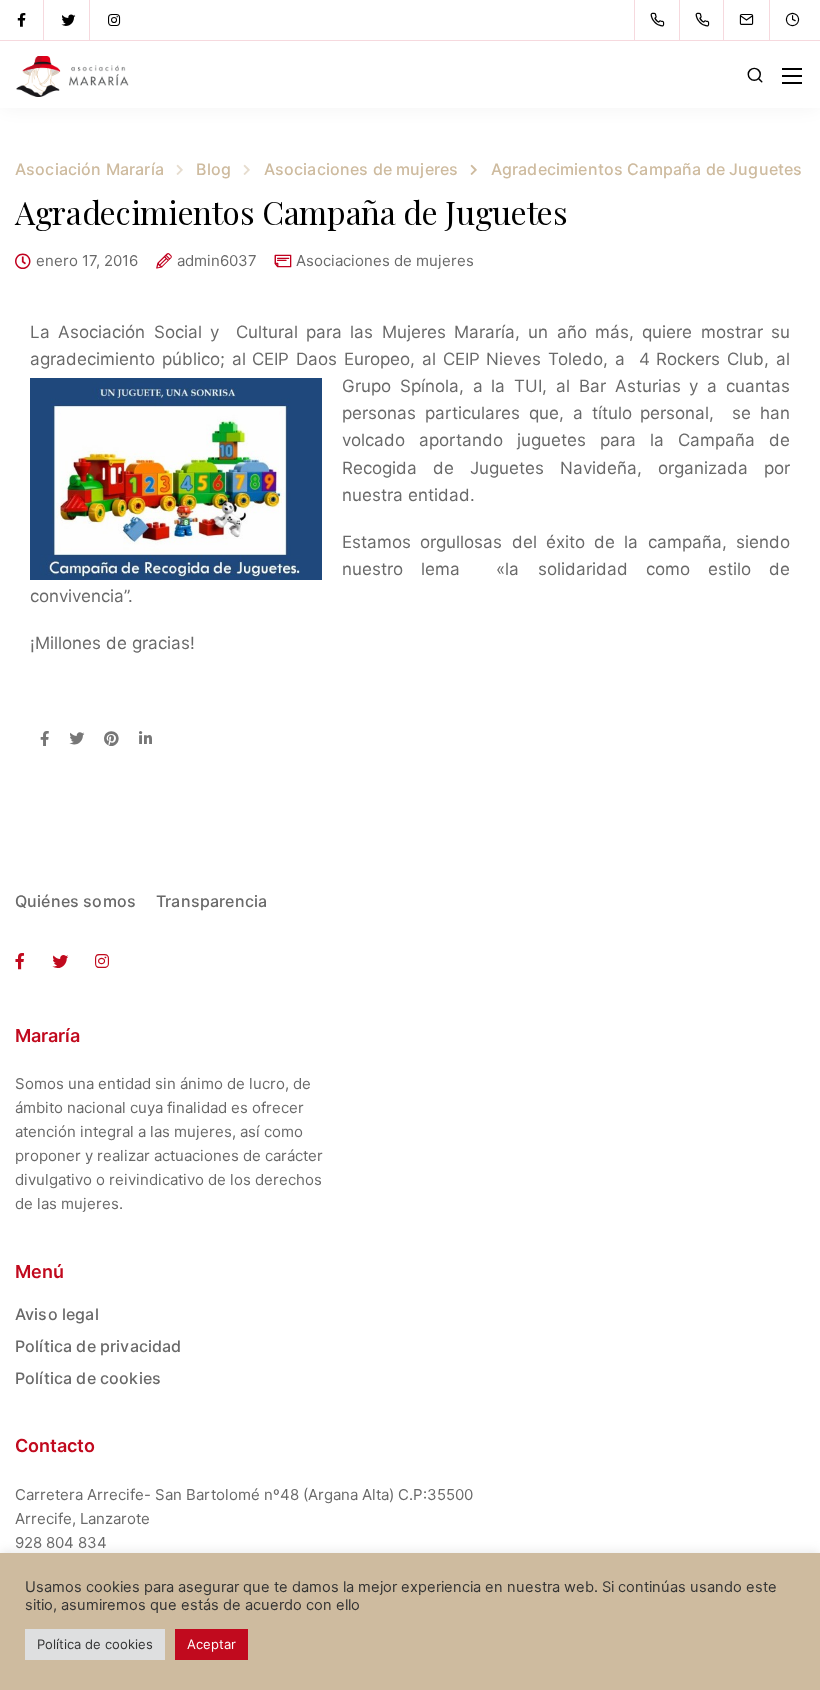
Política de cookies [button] (95, 1644)
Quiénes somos (75, 901)
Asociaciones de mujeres (385, 260)
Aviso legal (57, 1314)
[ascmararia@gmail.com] (759, 20)
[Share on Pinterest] (111, 740)
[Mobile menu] (792, 76)
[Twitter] (68, 20)
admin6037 (217, 261)
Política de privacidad (98, 1346)
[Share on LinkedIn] (145, 740)
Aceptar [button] (211, 1644)
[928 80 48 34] (661, 20)
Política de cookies (88, 1378)
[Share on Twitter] (76, 740)
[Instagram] (114, 20)
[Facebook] (22, 20)
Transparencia (211, 901)
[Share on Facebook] (44, 740)
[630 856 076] (706, 20)
